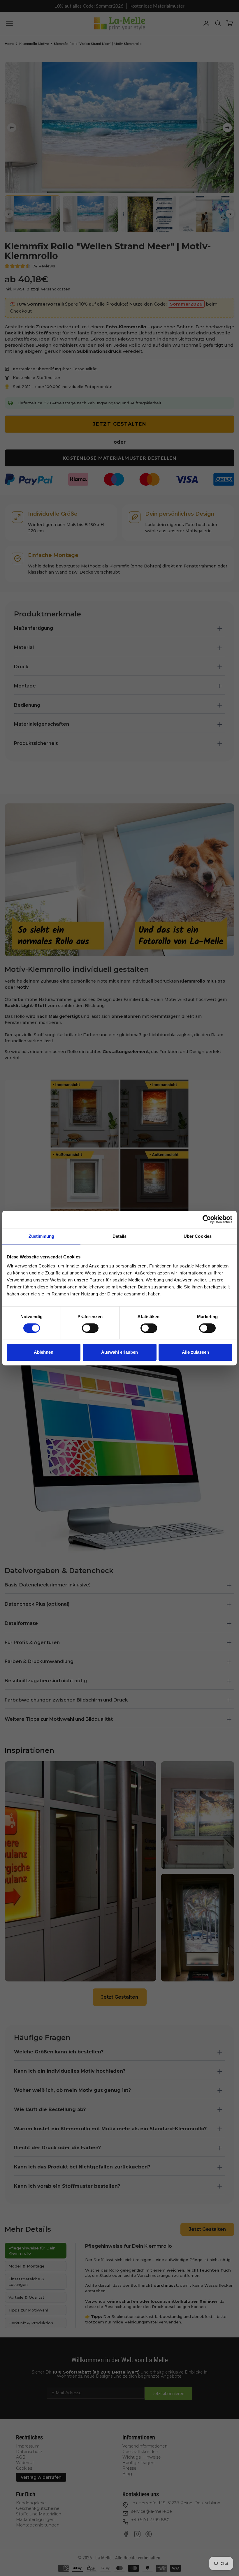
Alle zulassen (195, 1352)
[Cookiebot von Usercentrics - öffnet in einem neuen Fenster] (207, 1219)
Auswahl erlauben (119, 1352)
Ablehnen (44, 1352)
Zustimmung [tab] (42, 1236)
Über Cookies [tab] (198, 1236)
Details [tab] (120, 1236)
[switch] (90, 1328)
